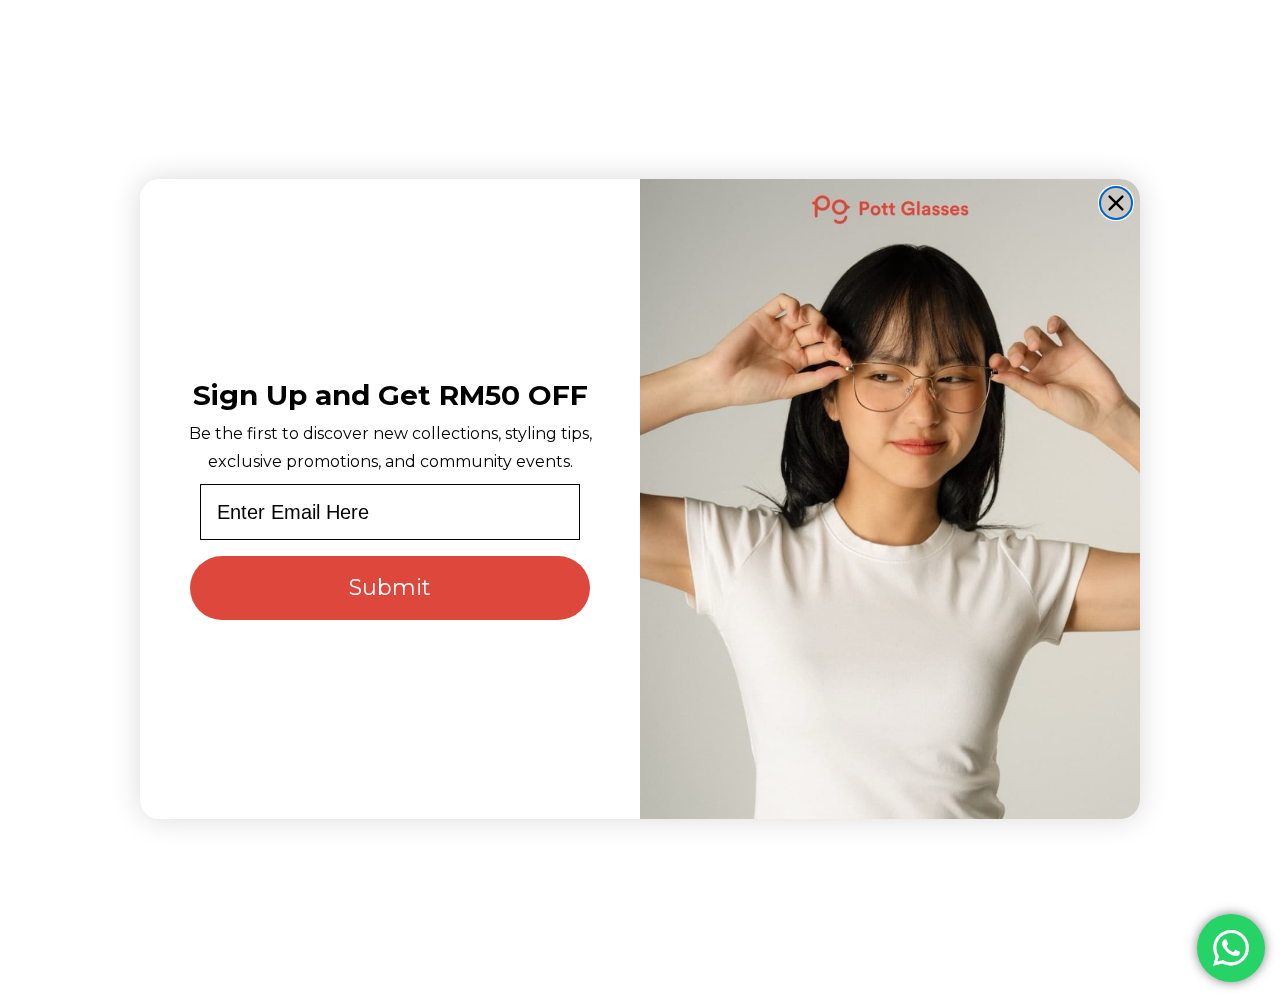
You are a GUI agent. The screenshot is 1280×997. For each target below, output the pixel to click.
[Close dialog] (1116, 203)
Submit (390, 587)
